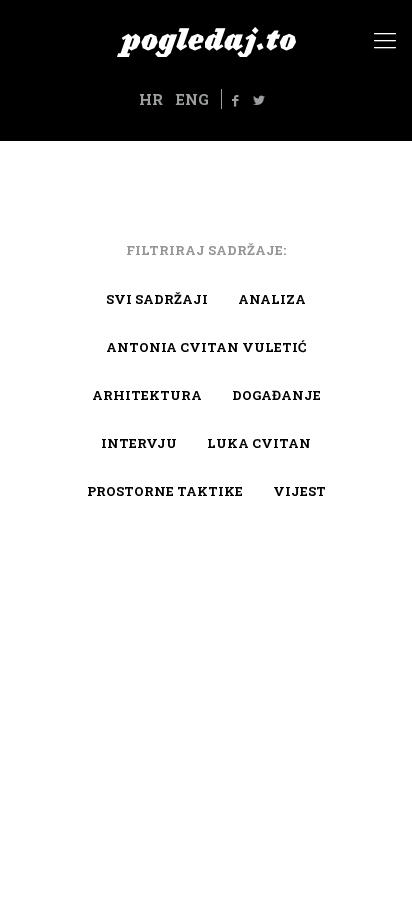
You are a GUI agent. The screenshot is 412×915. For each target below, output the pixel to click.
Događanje (276, 395)
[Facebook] (236, 100)
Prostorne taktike (165, 491)
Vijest (299, 491)
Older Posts (206, 591)
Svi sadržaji (157, 299)
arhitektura (147, 395)
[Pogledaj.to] (206, 40)
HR (151, 99)
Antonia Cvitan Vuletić (206, 347)
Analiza (272, 299)
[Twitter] (259, 100)
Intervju (139, 443)
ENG (192, 99)
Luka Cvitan (259, 443)
